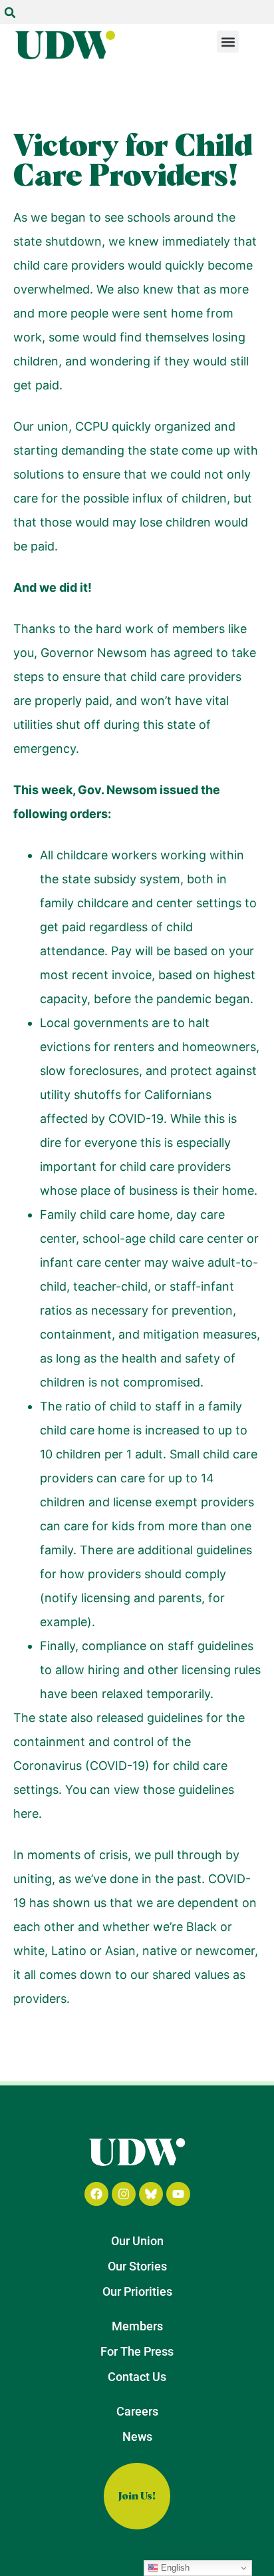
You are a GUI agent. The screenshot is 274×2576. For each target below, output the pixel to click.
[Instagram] (124, 2194)
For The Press (137, 2351)
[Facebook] (96, 2194)
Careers (137, 2411)
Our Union (137, 2241)
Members (137, 2326)
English (174, 2568)
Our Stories (137, 2266)
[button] (10, 13)
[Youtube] (178, 2194)
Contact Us (137, 2377)
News (137, 2437)
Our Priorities (137, 2291)
